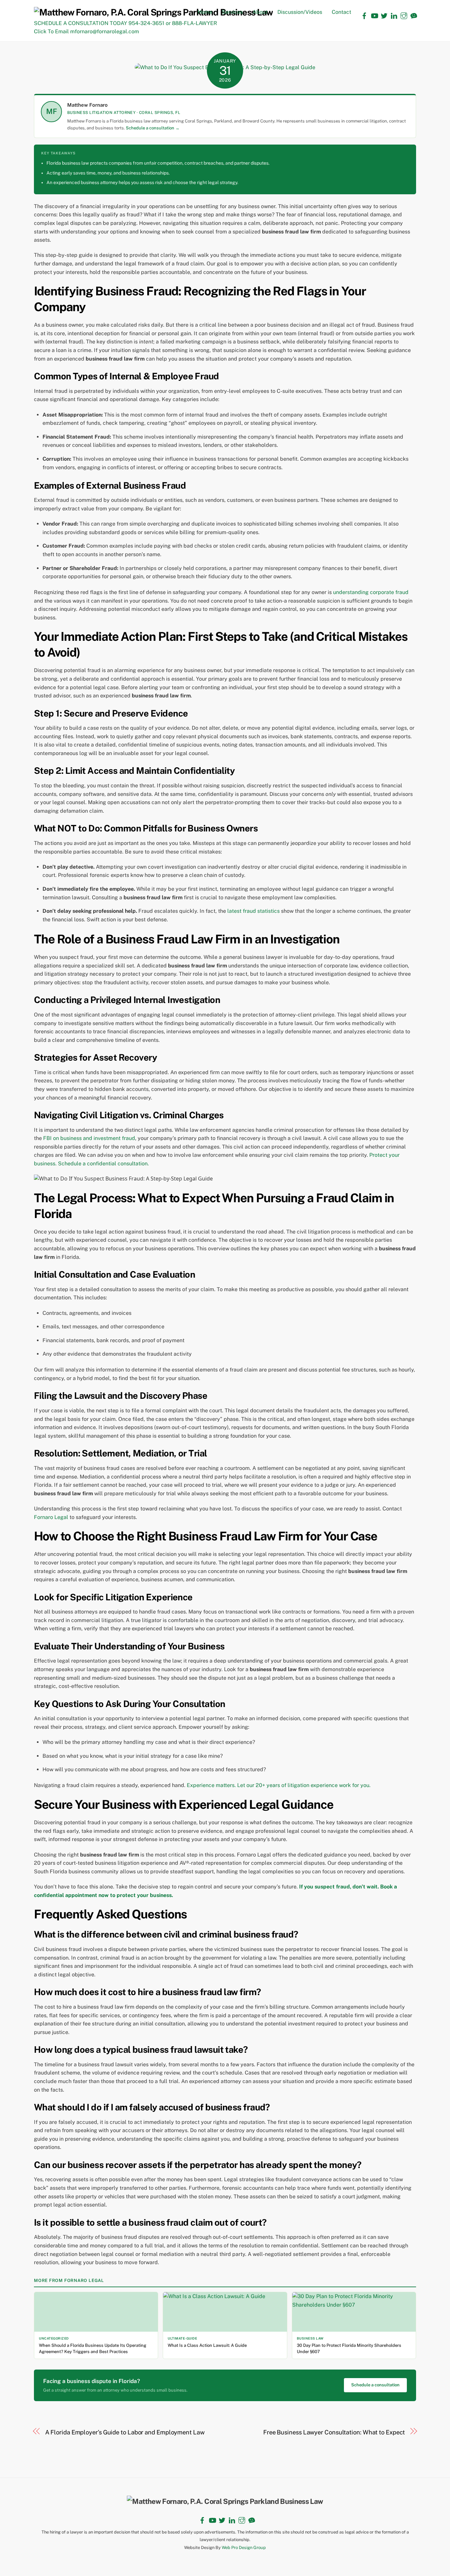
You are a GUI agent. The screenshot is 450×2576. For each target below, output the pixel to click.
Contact (341, 12)
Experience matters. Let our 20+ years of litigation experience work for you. (279, 1785)
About (260, 12)
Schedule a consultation (375, 2385)
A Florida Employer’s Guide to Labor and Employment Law (125, 2432)
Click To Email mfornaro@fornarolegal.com (86, 31)
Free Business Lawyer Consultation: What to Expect (334, 2432)
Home (205, 12)
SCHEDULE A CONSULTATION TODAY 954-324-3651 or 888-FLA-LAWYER (126, 23)
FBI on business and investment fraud (89, 1138)
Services (232, 12)
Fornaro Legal (51, 1517)
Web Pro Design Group (244, 2548)
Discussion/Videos (300, 12)
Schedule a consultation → (153, 128)
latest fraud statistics (253, 911)
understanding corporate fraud (371, 592)
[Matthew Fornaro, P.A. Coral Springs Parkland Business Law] (153, 12)
